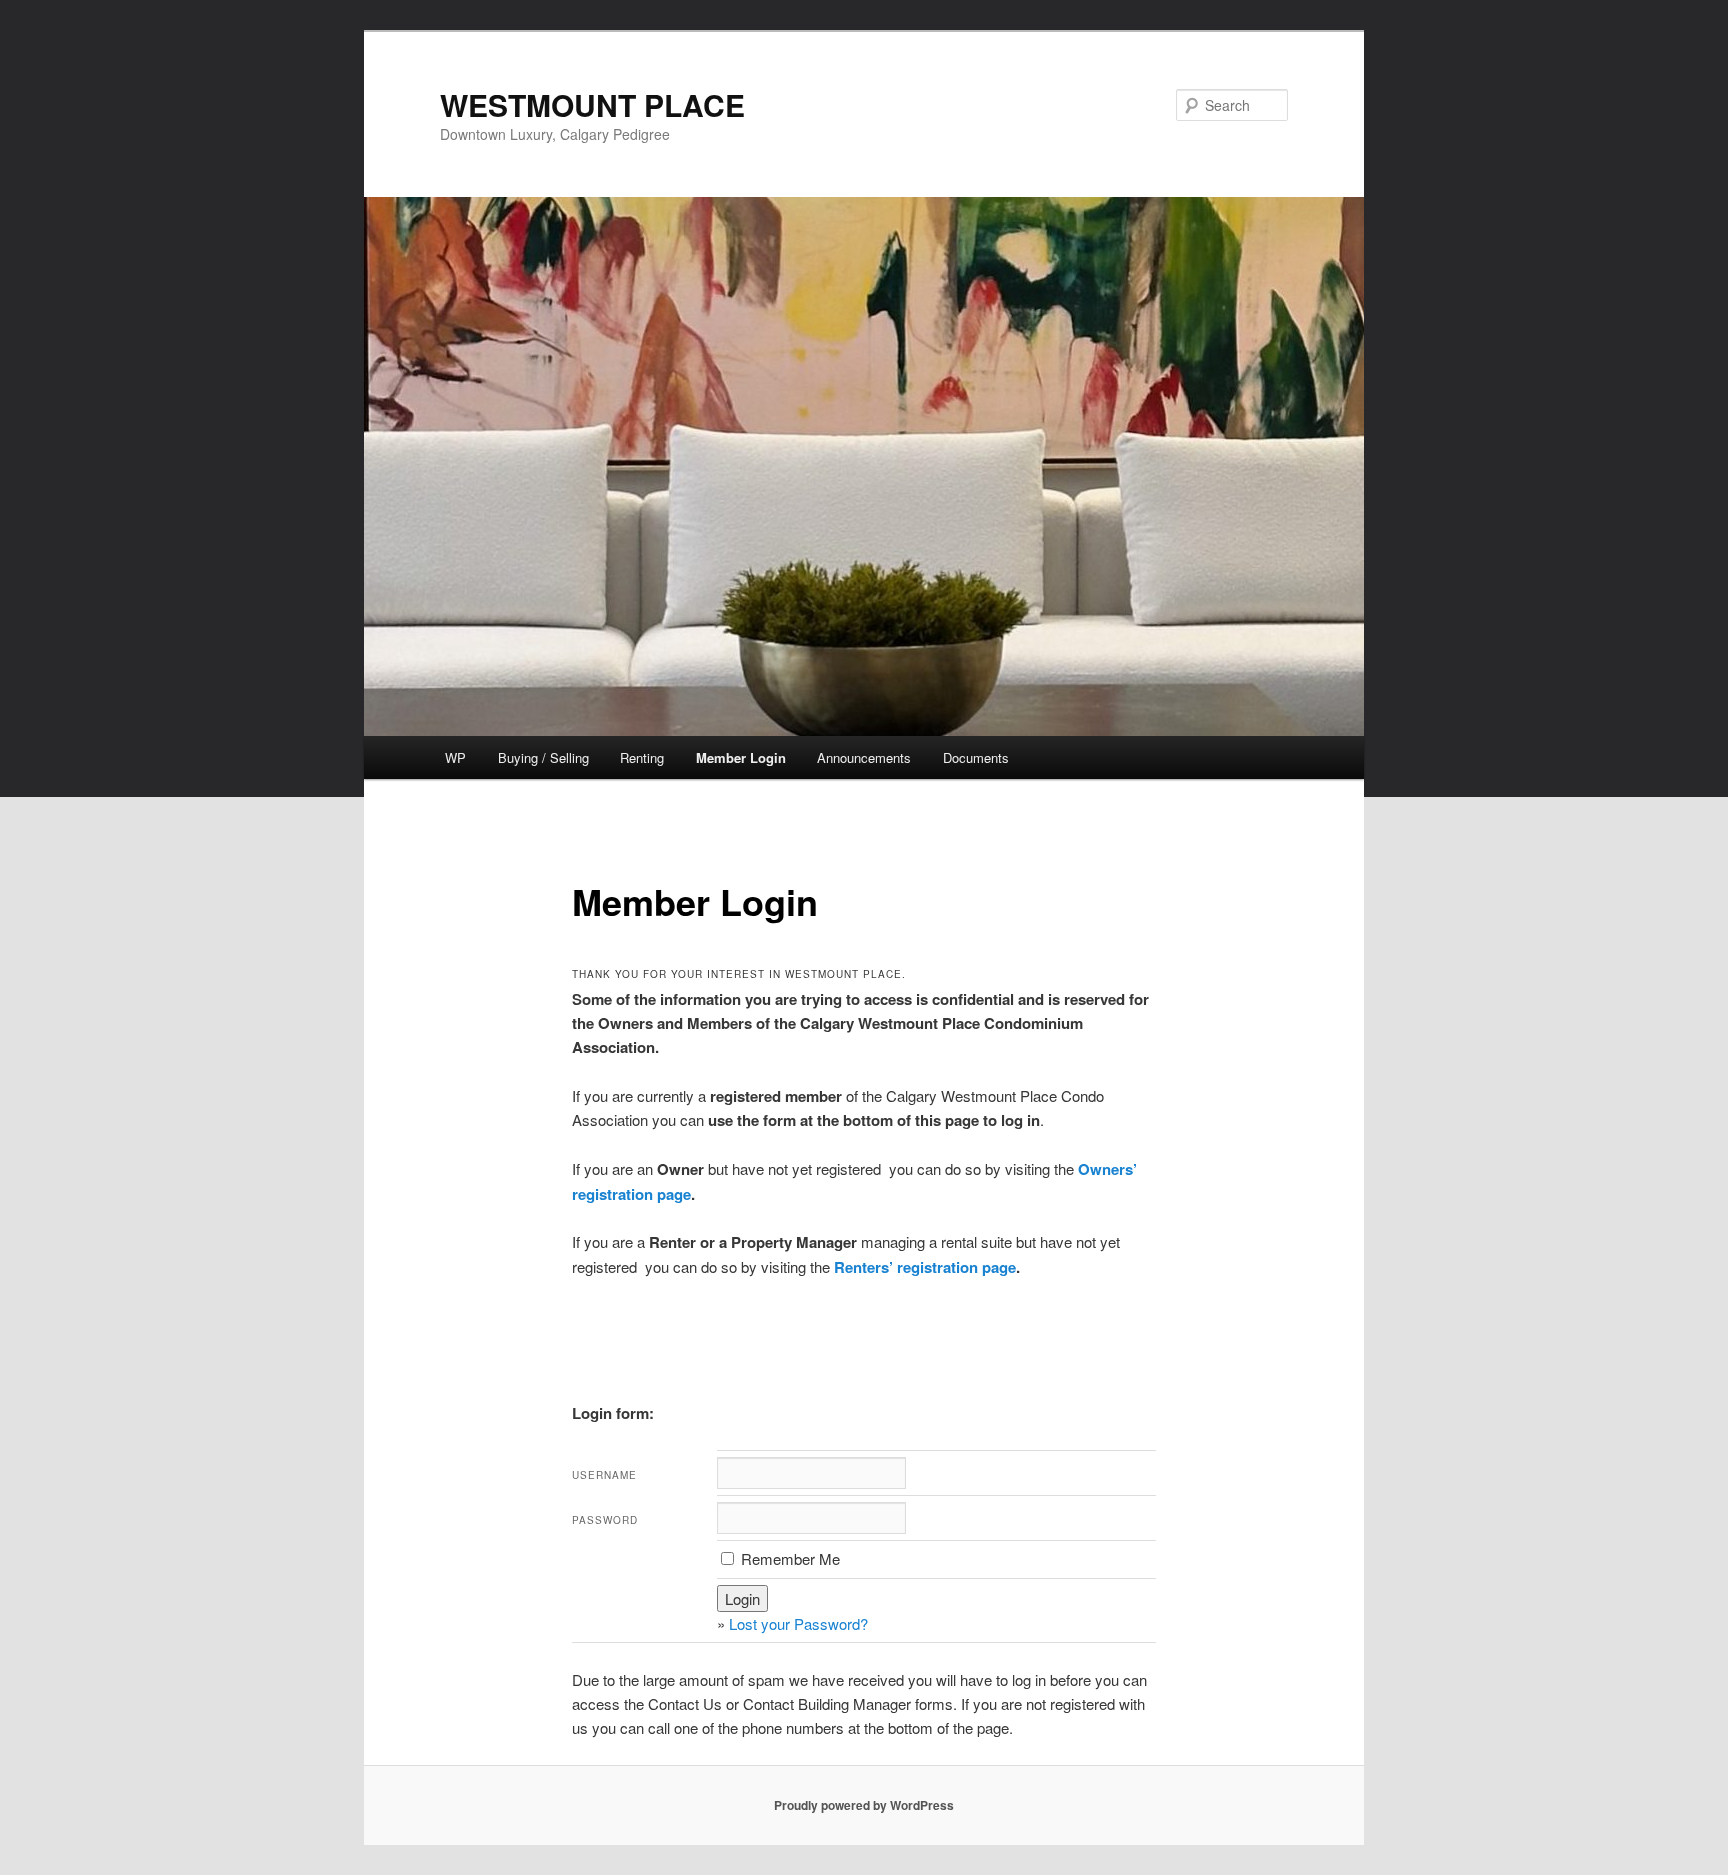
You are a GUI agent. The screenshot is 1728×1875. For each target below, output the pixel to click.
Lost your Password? (798, 1623)
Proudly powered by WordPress (864, 1805)
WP (455, 757)
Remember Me (788, 1558)
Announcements (864, 757)
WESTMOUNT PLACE (592, 104)
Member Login (741, 757)
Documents (976, 757)
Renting (642, 757)
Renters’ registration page (925, 1267)
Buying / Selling (543, 757)
